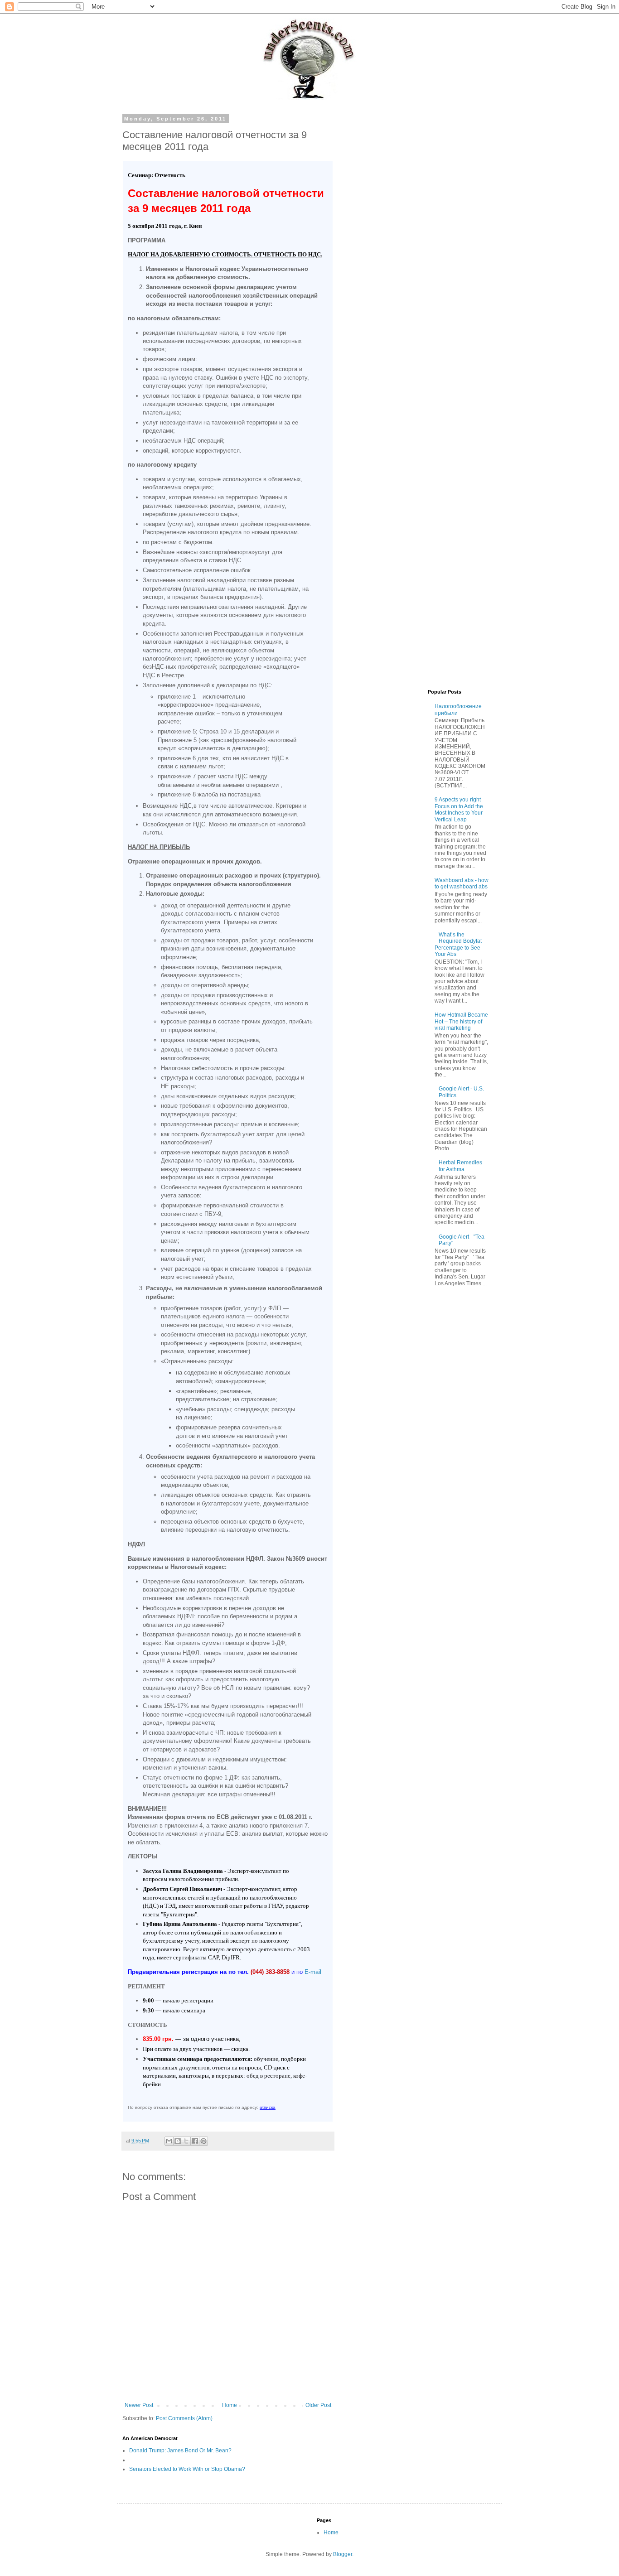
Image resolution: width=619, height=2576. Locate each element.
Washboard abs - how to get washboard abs (462, 883)
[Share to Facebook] (195, 2141)
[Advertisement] (421, 252)
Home (230, 2405)
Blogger (343, 2554)
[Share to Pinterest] (203, 2141)
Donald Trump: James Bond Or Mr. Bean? (180, 2451)
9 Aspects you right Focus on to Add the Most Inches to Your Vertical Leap (459, 809)
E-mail (313, 1972)
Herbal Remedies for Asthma (460, 1166)
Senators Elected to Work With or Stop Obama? (187, 2469)
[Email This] (169, 2141)
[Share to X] (186, 2141)
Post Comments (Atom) (184, 2418)
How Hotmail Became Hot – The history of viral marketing (461, 1021)
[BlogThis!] (178, 2141)
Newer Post (139, 2405)
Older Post (318, 2405)
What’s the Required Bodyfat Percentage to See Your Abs (458, 944)
